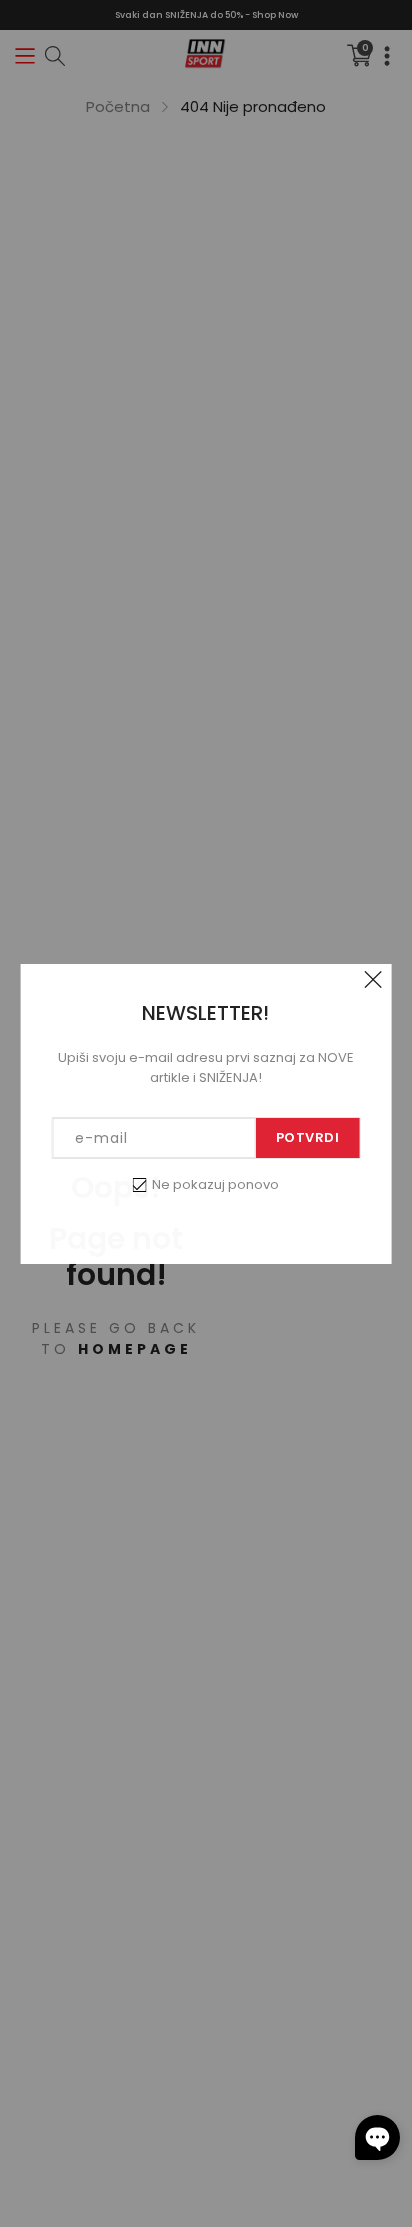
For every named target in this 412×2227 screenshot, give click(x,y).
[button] (377, 2137)
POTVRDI (308, 1137)
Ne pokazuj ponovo (215, 1184)
